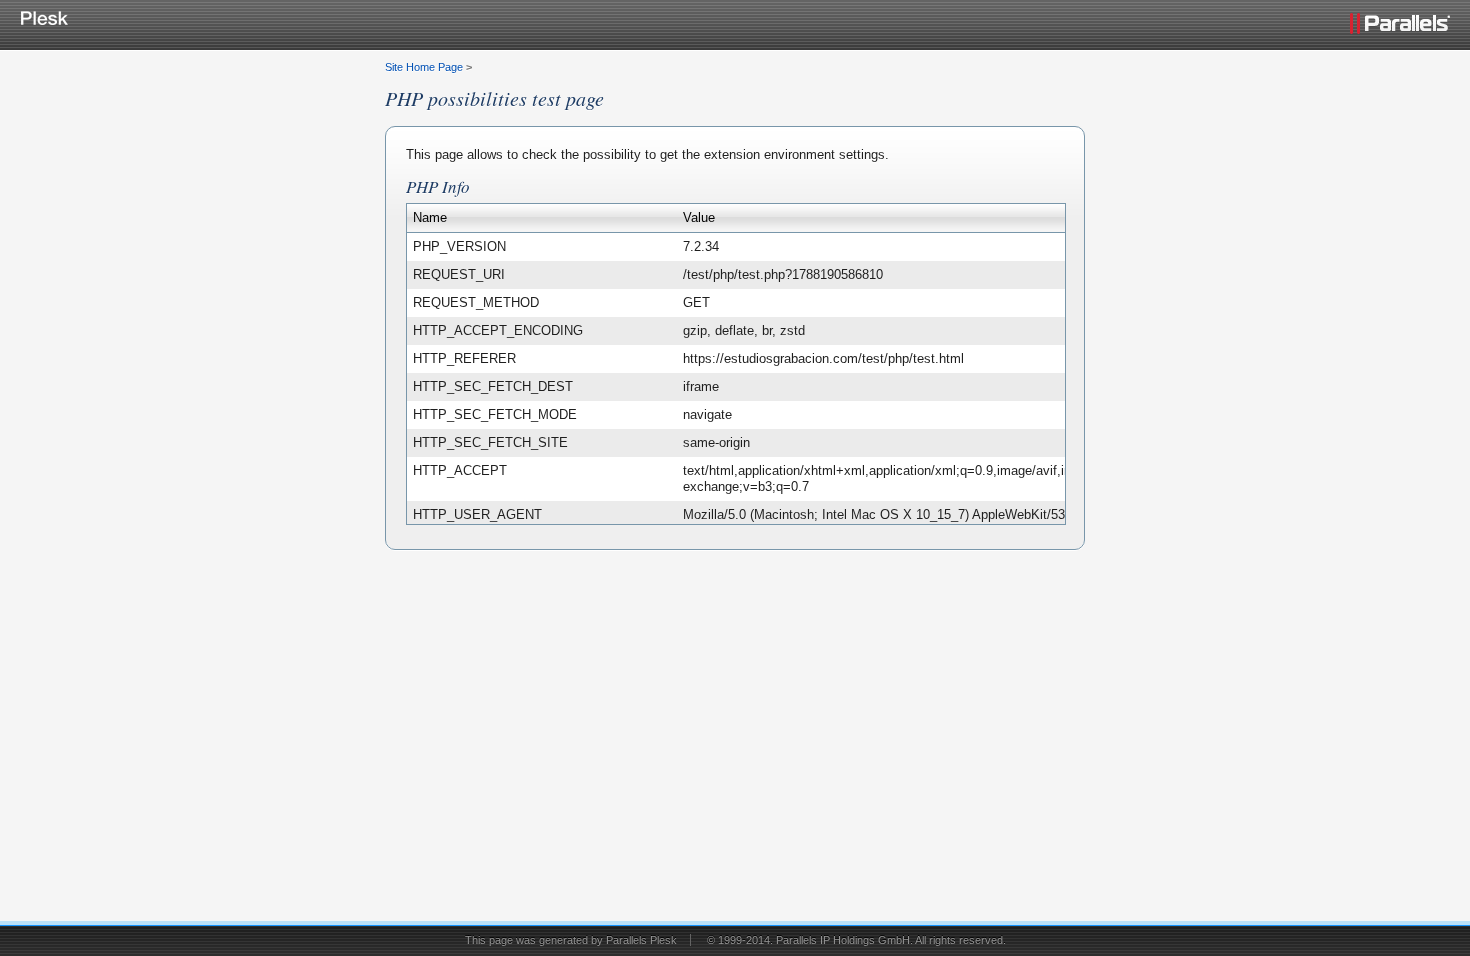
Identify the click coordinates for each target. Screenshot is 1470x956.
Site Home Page (424, 67)
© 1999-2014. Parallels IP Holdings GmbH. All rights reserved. (856, 940)
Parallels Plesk (641, 940)
